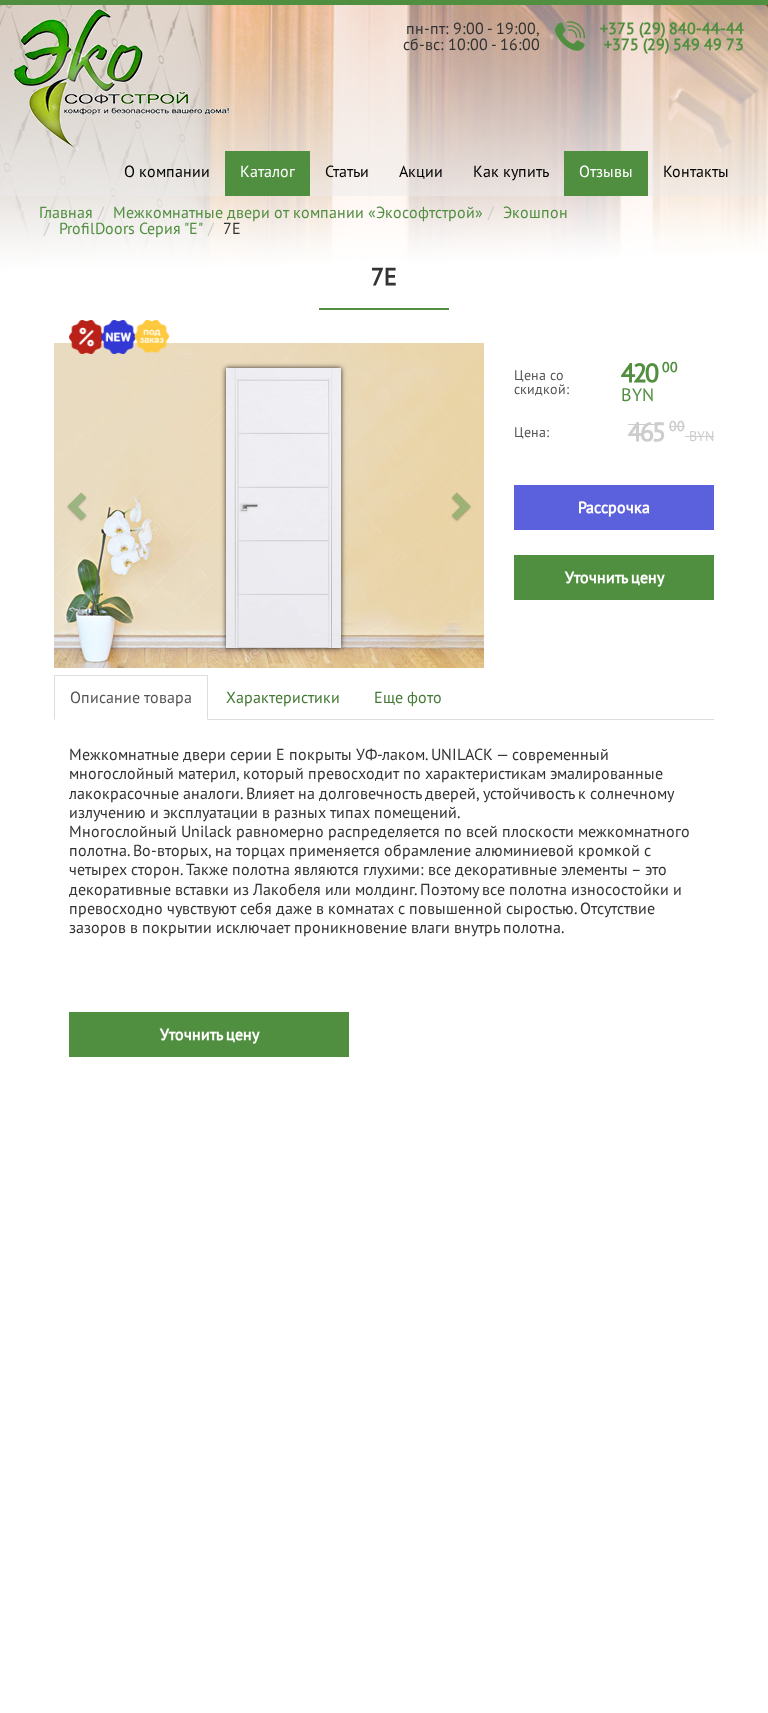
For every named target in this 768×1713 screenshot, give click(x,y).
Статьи (347, 171)
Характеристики (283, 697)
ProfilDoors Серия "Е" (131, 228)
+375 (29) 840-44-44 (672, 28)
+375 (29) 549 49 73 (674, 44)
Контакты (696, 171)
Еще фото (408, 697)
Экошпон (535, 212)
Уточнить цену (614, 577)
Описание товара (131, 697)
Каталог (267, 171)
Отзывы (606, 171)
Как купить (511, 171)
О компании (167, 171)
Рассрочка (614, 507)
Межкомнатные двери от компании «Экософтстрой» (298, 212)
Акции (421, 171)
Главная (66, 212)
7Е (122, 78)
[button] (79, 505)
